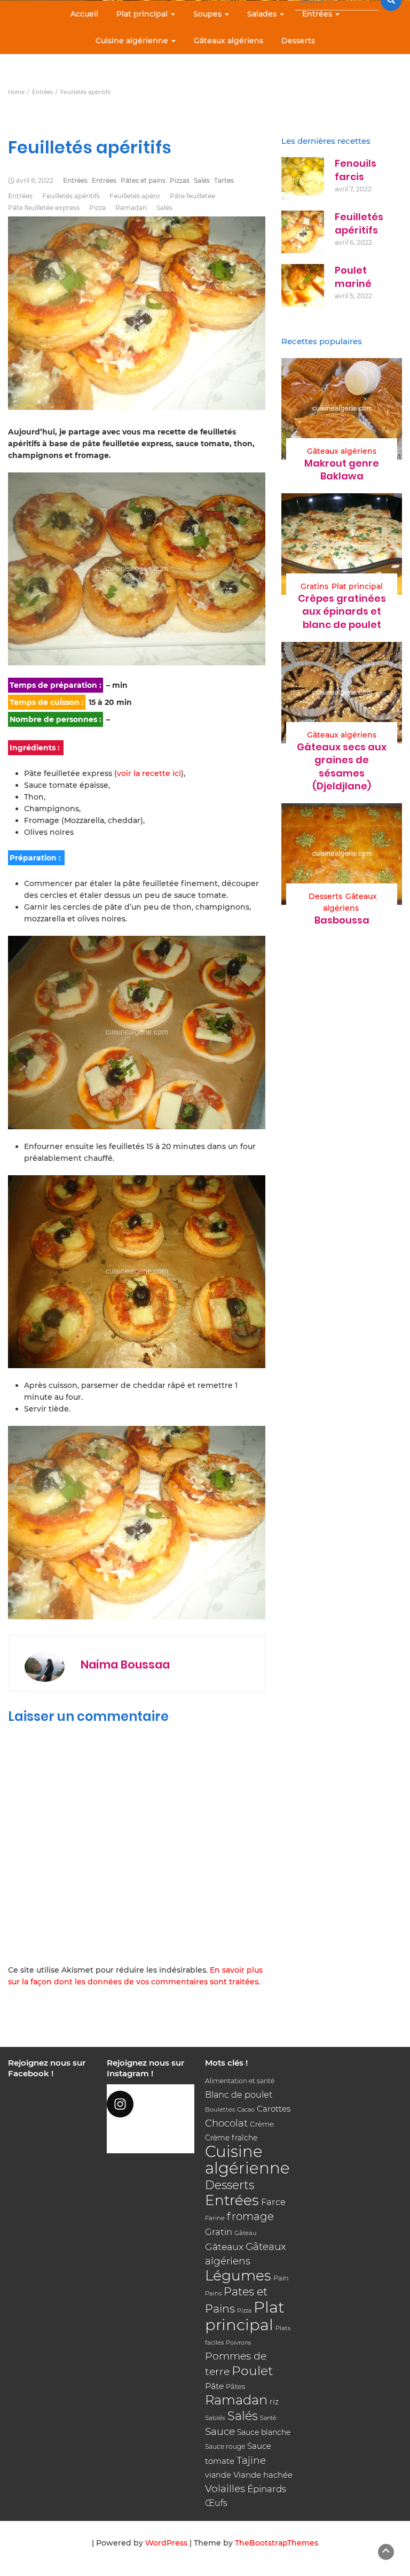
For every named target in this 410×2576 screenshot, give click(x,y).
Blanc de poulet (239, 2095)
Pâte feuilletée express (44, 208)
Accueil (84, 14)
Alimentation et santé (240, 2081)
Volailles (225, 2489)
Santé (268, 2418)
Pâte (214, 2386)
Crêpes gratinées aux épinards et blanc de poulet (342, 611)
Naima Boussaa (125, 1665)
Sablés (215, 2418)
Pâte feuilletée (192, 196)
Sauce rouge (225, 2446)
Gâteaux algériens (228, 41)
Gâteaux (224, 2247)
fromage (250, 2216)
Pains (213, 2293)
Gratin (219, 2232)
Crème (262, 2124)
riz (274, 2402)
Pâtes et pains (143, 180)
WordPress (166, 2543)
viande (218, 2475)
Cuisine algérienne (133, 41)
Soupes (208, 14)
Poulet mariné (353, 277)
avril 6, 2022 (35, 180)
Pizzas (180, 180)
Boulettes (220, 2109)
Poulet (252, 2371)
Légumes (238, 2275)
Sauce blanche (264, 2432)
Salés (202, 180)
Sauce (220, 2431)
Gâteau (246, 2233)
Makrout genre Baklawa (342, 470)
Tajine (251, 2460)
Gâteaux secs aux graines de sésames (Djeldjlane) (342, 766)
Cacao (246, 2109)
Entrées (318, 14)
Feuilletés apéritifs (71, 196)
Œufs (216, 2503)
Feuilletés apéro (135, 196)
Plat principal (143, 14)
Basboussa (342, 920)
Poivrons (238, 2342)
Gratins (314, 586)
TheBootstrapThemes (277, 2543)
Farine (215, 2218)
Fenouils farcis (356, 170)
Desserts (298, 41)
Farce (273, 2202)
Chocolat (226, 2123)
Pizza (97, 208)
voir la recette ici (149, 773)
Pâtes (235, 2386)
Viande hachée (263, 2475)
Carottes (274, 2109)
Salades (263, 14)
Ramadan (131, 208)
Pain (281, 2278)
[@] (151, 2104)
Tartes (224, 180)
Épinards (267, 2489)
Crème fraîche (231, 2138)
